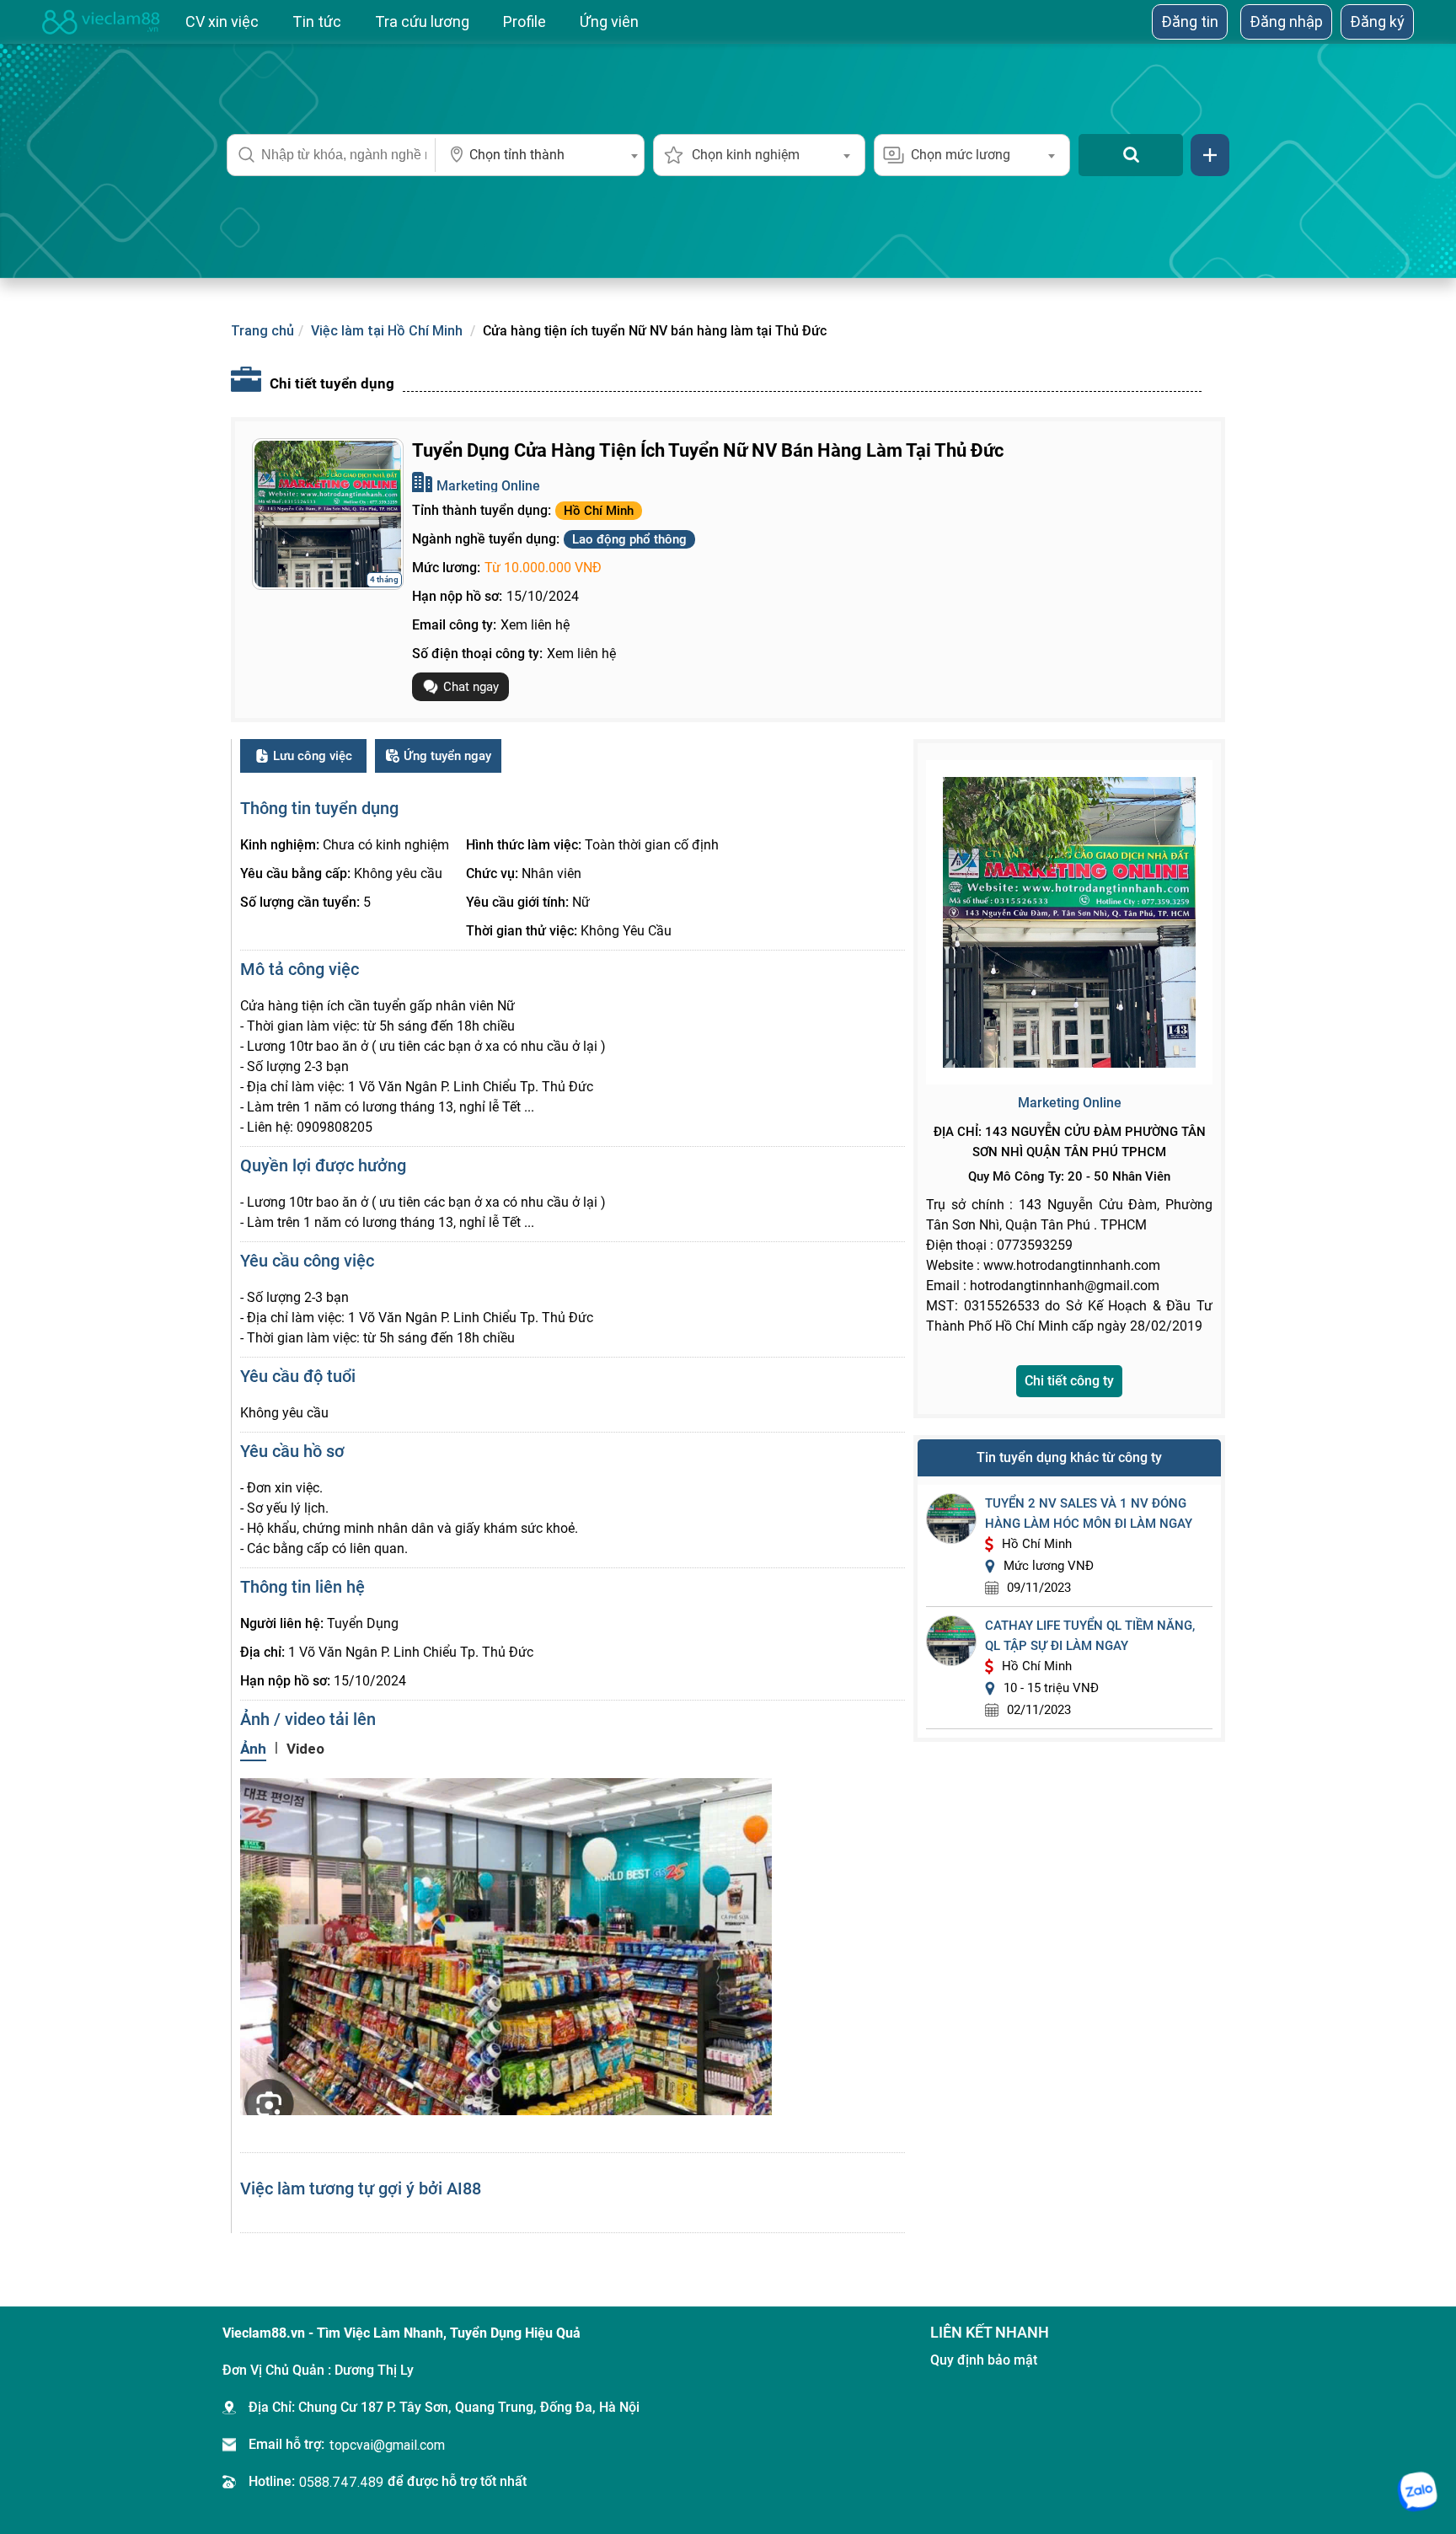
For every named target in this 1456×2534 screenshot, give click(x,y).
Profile (525, 21)
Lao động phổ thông (629, 539)
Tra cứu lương (422, 21)
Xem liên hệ (535, 625)
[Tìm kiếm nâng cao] (1210, 155)
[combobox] (540, 155)
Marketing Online (488, 486)
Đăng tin (1190, 21)
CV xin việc (222, 21)
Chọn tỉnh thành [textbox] (517, 155)
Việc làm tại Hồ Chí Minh (387, 330)
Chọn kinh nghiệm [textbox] (746, 155)
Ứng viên (609, 21)
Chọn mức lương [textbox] (961, 155)
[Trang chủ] (101, 22)
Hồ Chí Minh (599, 511)
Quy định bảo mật (984, 2360)
